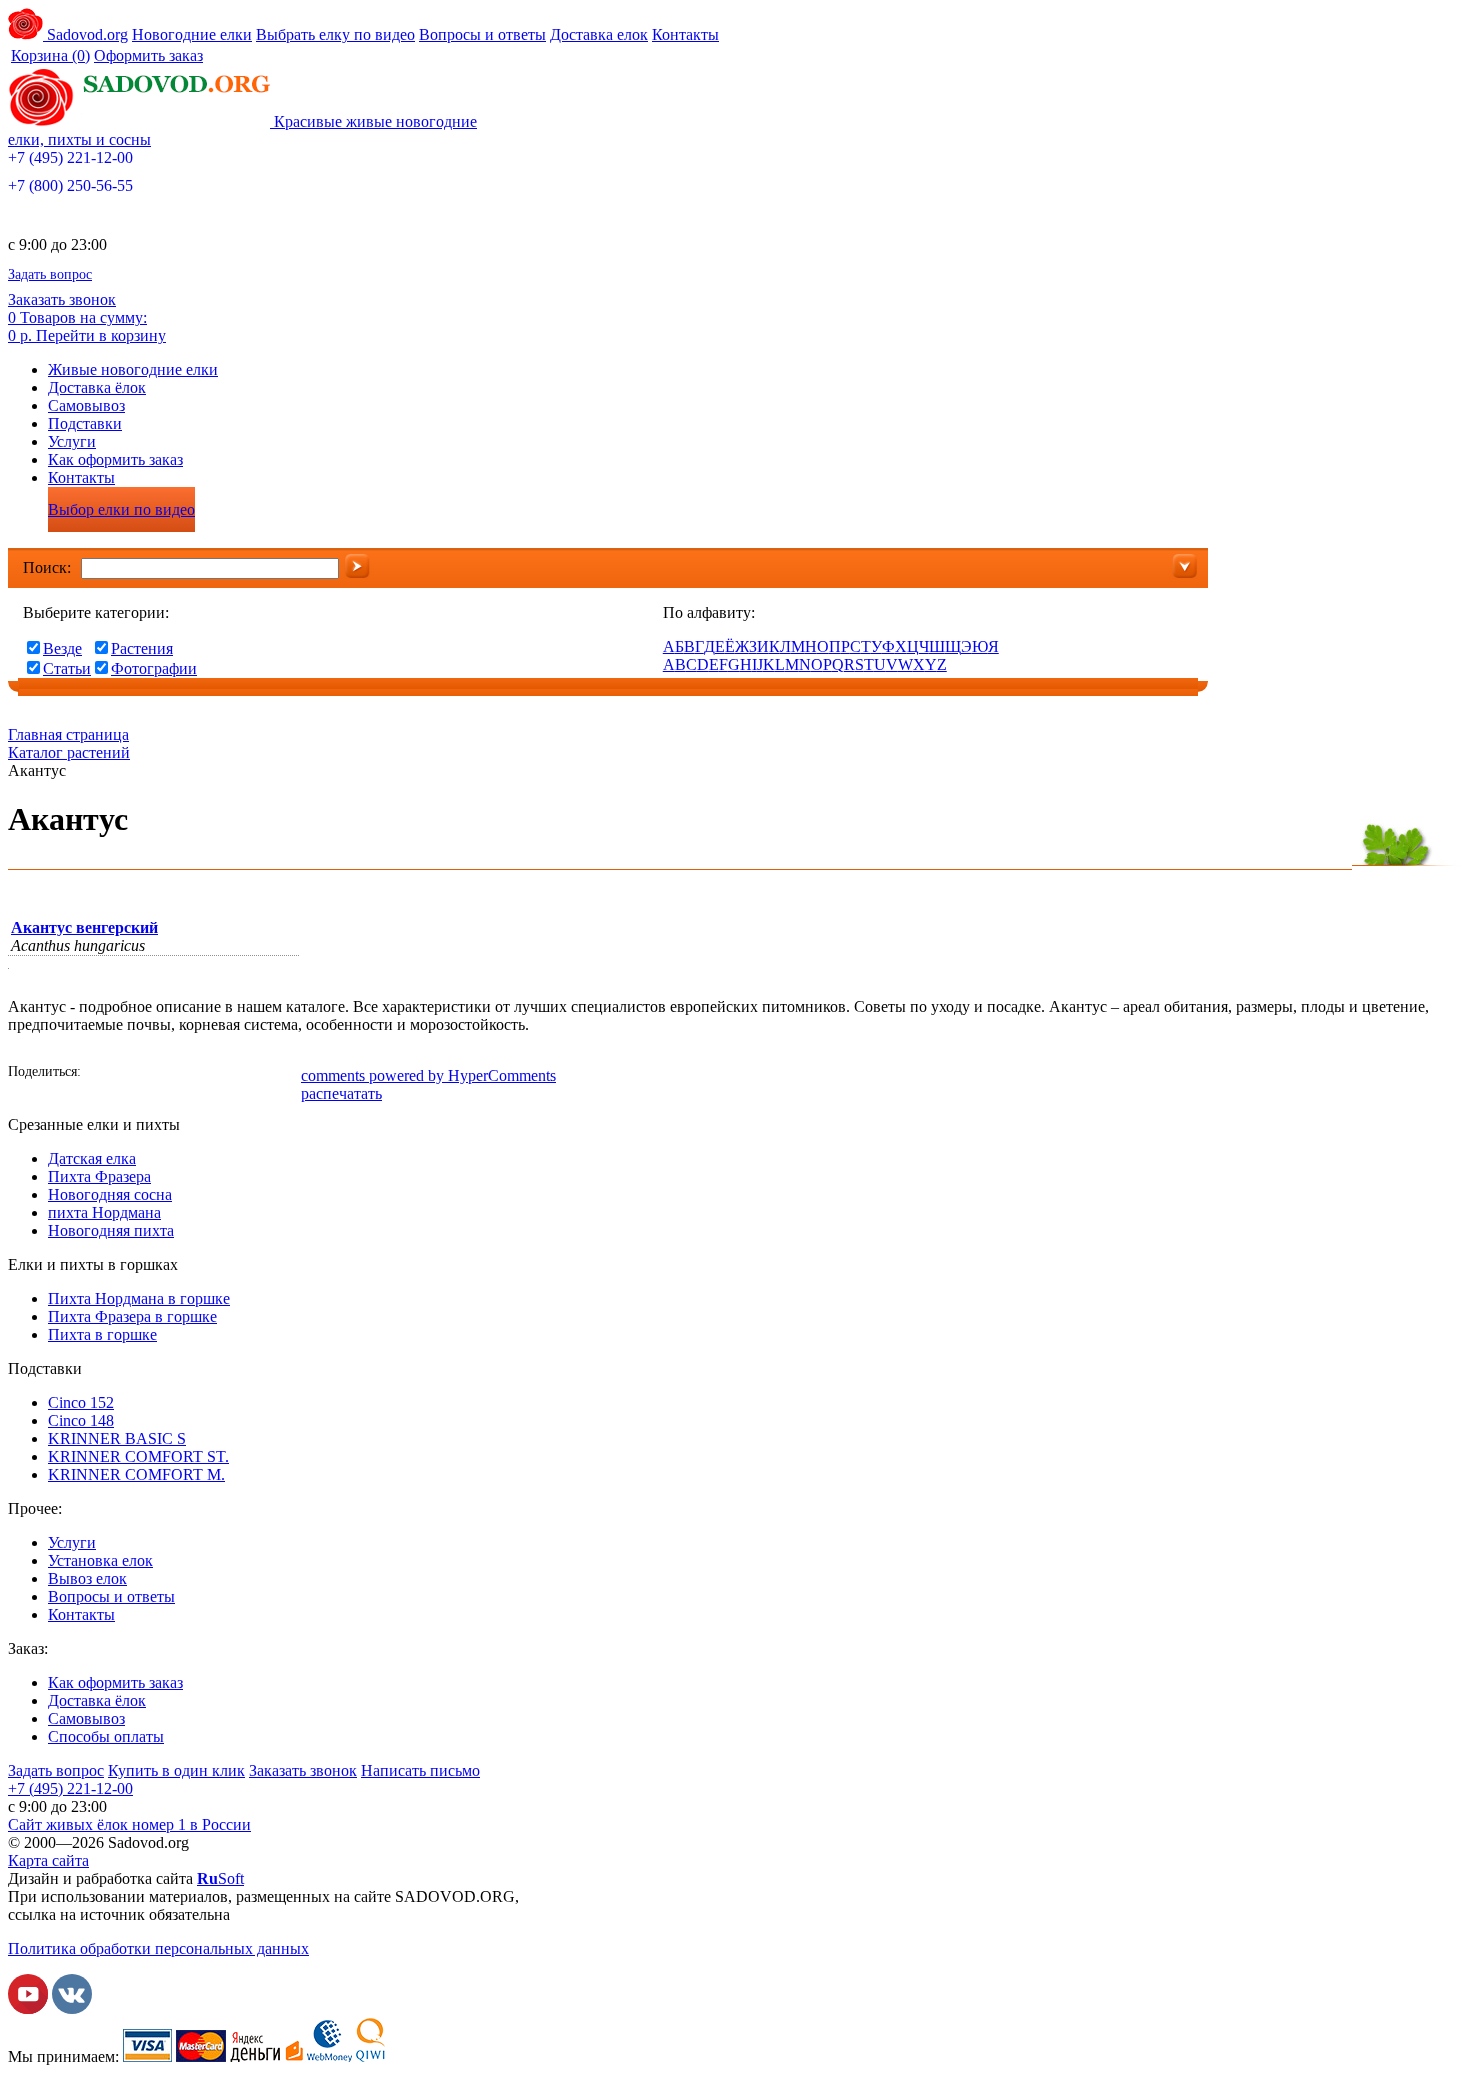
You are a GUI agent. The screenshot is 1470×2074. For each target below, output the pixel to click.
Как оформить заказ (115, 459)
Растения (142, 648)
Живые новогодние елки (133, 369)
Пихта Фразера (99, 1176)
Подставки (85, 423)
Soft (220, 1878)
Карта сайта (48, 1860)
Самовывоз (86, 405)
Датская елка (92, 1158)
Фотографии (154, 668)
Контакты (685, 34)
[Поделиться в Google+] (223, 1074)
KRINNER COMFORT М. (136, 1474)
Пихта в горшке (102, 1334)
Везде (62, 648)
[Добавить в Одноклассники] (163, 1074)
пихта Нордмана (104, 1212)
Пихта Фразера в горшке (132, 1316)
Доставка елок (599, 34)
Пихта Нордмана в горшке (139, 1298)
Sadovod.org (85, 34)
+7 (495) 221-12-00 (70, 157)
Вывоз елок (87, 1578)
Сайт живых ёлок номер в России (129, 1824)
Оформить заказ (148, 55)
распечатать (341, 1093)
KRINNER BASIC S (117, 1438)
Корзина (50, 55)
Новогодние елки (192, 34)
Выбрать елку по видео (335, 34)
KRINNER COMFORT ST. (138, 1456)
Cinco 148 (81, 1420)
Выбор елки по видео (121, 509)
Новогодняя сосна (110, 1194)
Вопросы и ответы (482, 34)
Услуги (72, 441)
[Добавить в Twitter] (193, 1074)
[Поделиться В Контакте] (133, 1074)
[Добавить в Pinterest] (283, 1074)
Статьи (67, 668)
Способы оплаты (106, 1736)
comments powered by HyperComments (428, 1075)
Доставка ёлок (97, 387)
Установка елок (100, 1560)
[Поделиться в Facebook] (103, 1074)
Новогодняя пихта (111, 1230)
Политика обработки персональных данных (158, 1948)
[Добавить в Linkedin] (253, 1074)
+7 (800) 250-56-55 (70, 185)
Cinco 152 (81, 1402)
